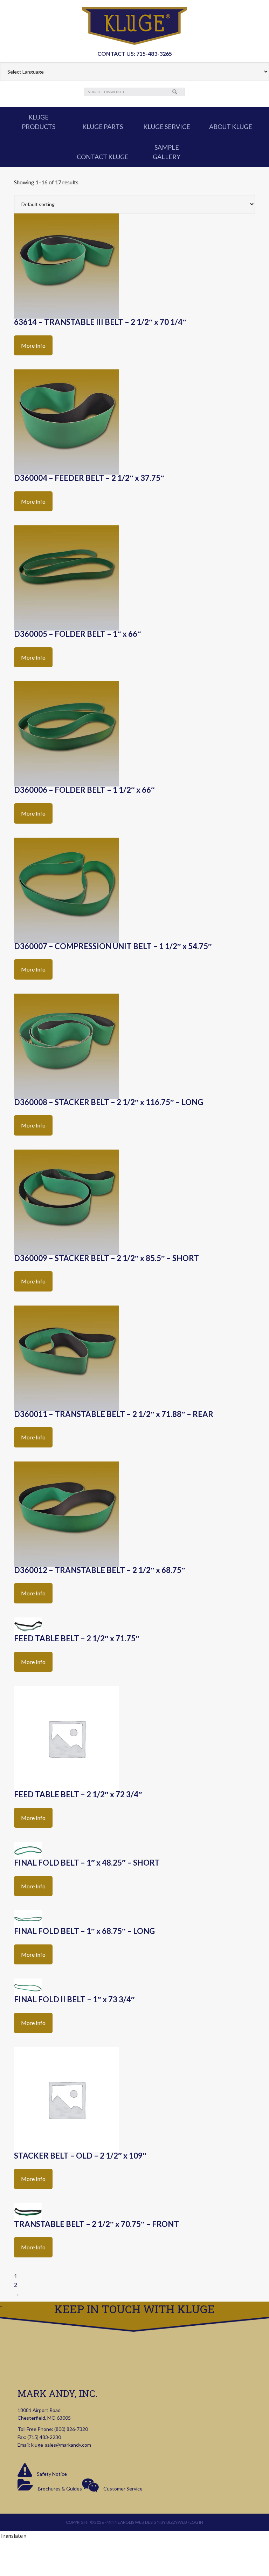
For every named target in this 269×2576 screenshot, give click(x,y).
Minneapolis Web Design (133, 2522)
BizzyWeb (177, 2522)
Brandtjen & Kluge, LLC (134, 26)
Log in (196, 2522)
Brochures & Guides (59, 2489)
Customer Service (122, 2489)
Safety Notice (51, 2474)
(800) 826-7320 (71, 2429)
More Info (33, 345)
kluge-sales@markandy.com (61, 2445)
